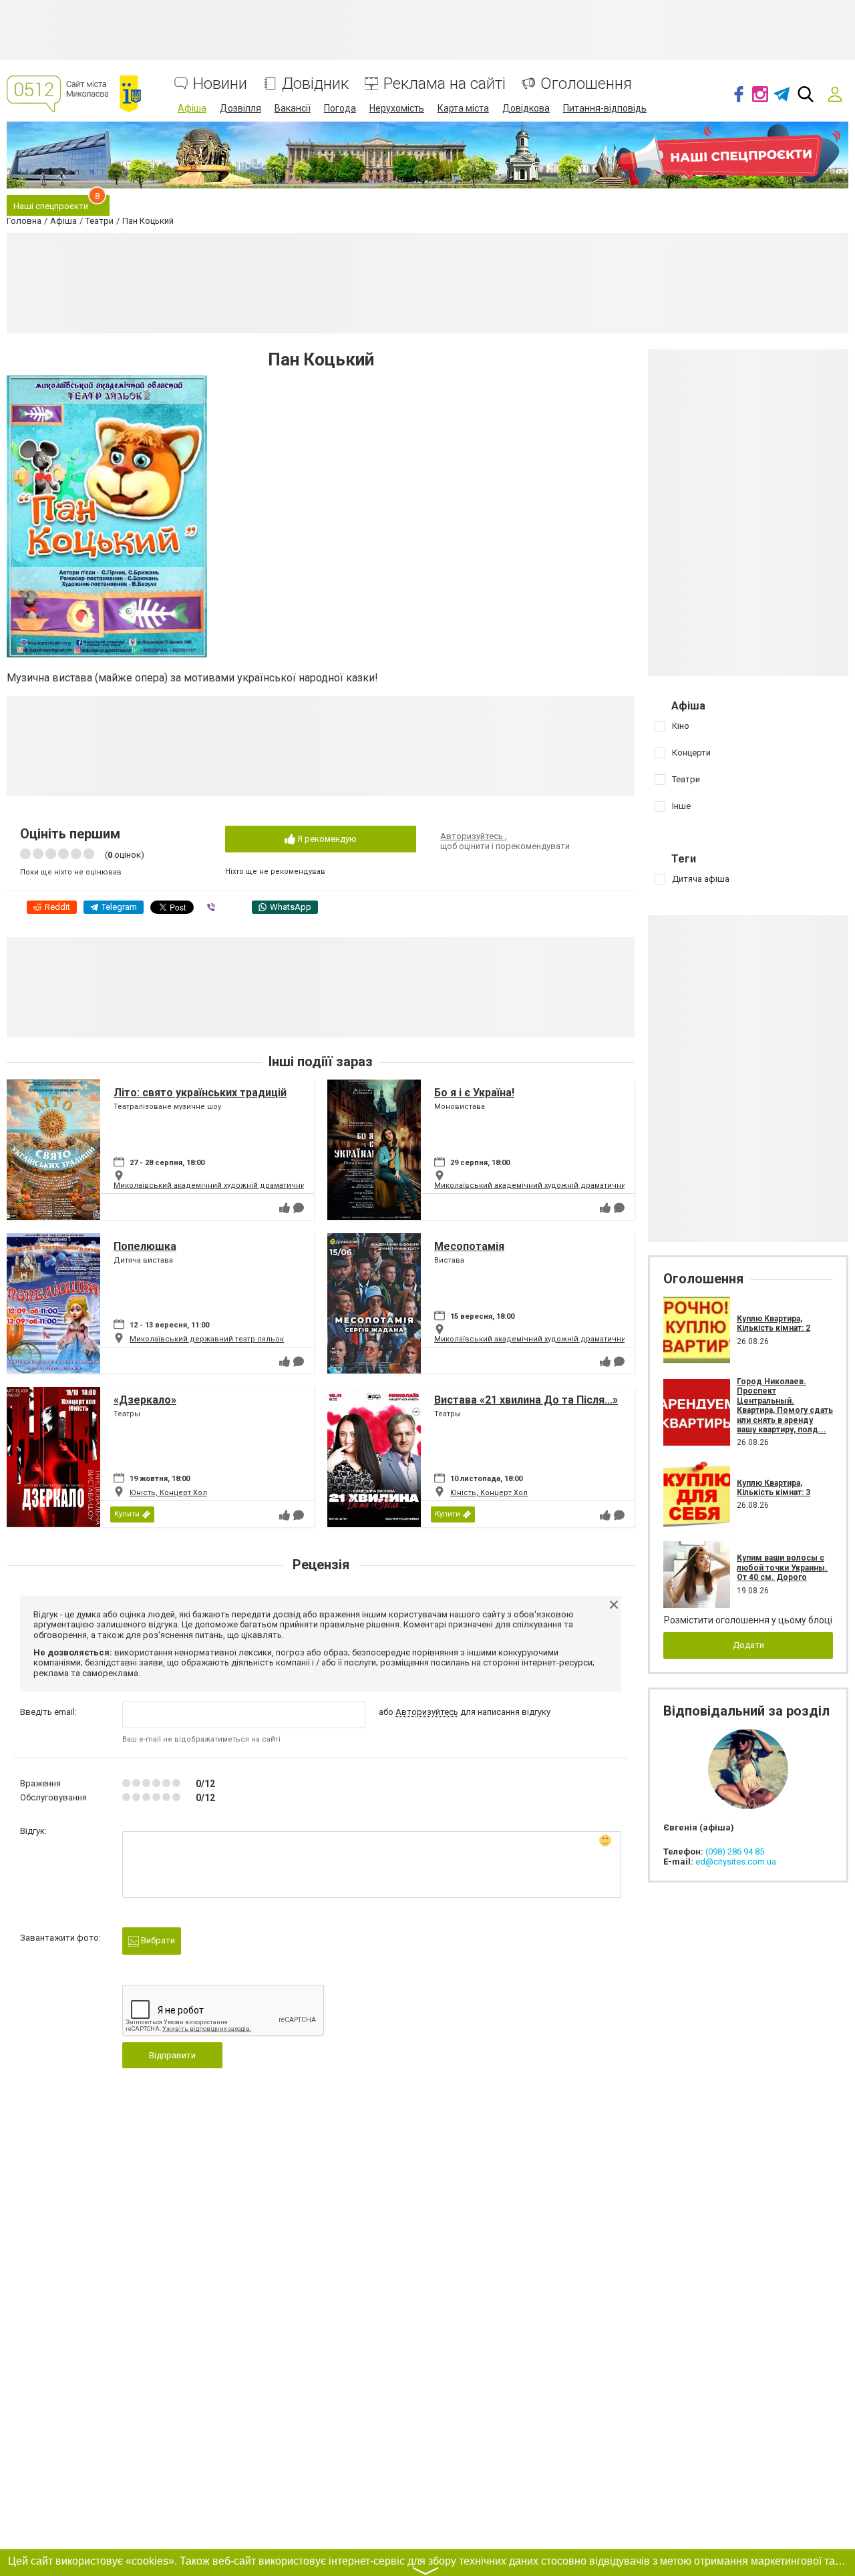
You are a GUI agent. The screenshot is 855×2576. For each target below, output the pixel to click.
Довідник (315, 84)
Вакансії (293, 108)
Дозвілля (240, 108)
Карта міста (463, 108)
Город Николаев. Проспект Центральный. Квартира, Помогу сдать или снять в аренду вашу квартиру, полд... (785, 1406)
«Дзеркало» (145, 1400)
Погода (340, 108)
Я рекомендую (326, 839)
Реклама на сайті (445, 84)
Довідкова (526, 108)
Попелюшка (145, 1246)
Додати (748, 1645)
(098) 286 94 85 (735, 1851)
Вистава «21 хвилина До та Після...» (526, 1400)
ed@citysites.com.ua (736, 1862)
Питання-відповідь (605, 108)
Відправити (172, 2055)
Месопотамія (469, 1246)
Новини (220, 84)
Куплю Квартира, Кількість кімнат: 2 (774, 1323)
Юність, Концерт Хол (168, 1493)
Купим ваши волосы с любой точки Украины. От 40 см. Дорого (782, 1568)
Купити (127, 1514)
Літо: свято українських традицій (200, 1093)
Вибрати (157, 1940)
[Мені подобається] (285, 1208)
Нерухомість (397, 108)
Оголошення (586, 84)
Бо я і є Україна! (474, 1093)
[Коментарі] (299, 1208)
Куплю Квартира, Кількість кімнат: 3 (774, 1488)
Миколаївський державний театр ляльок (207, 1339)
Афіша (192, 108)
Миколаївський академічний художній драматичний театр (223, 1185)
